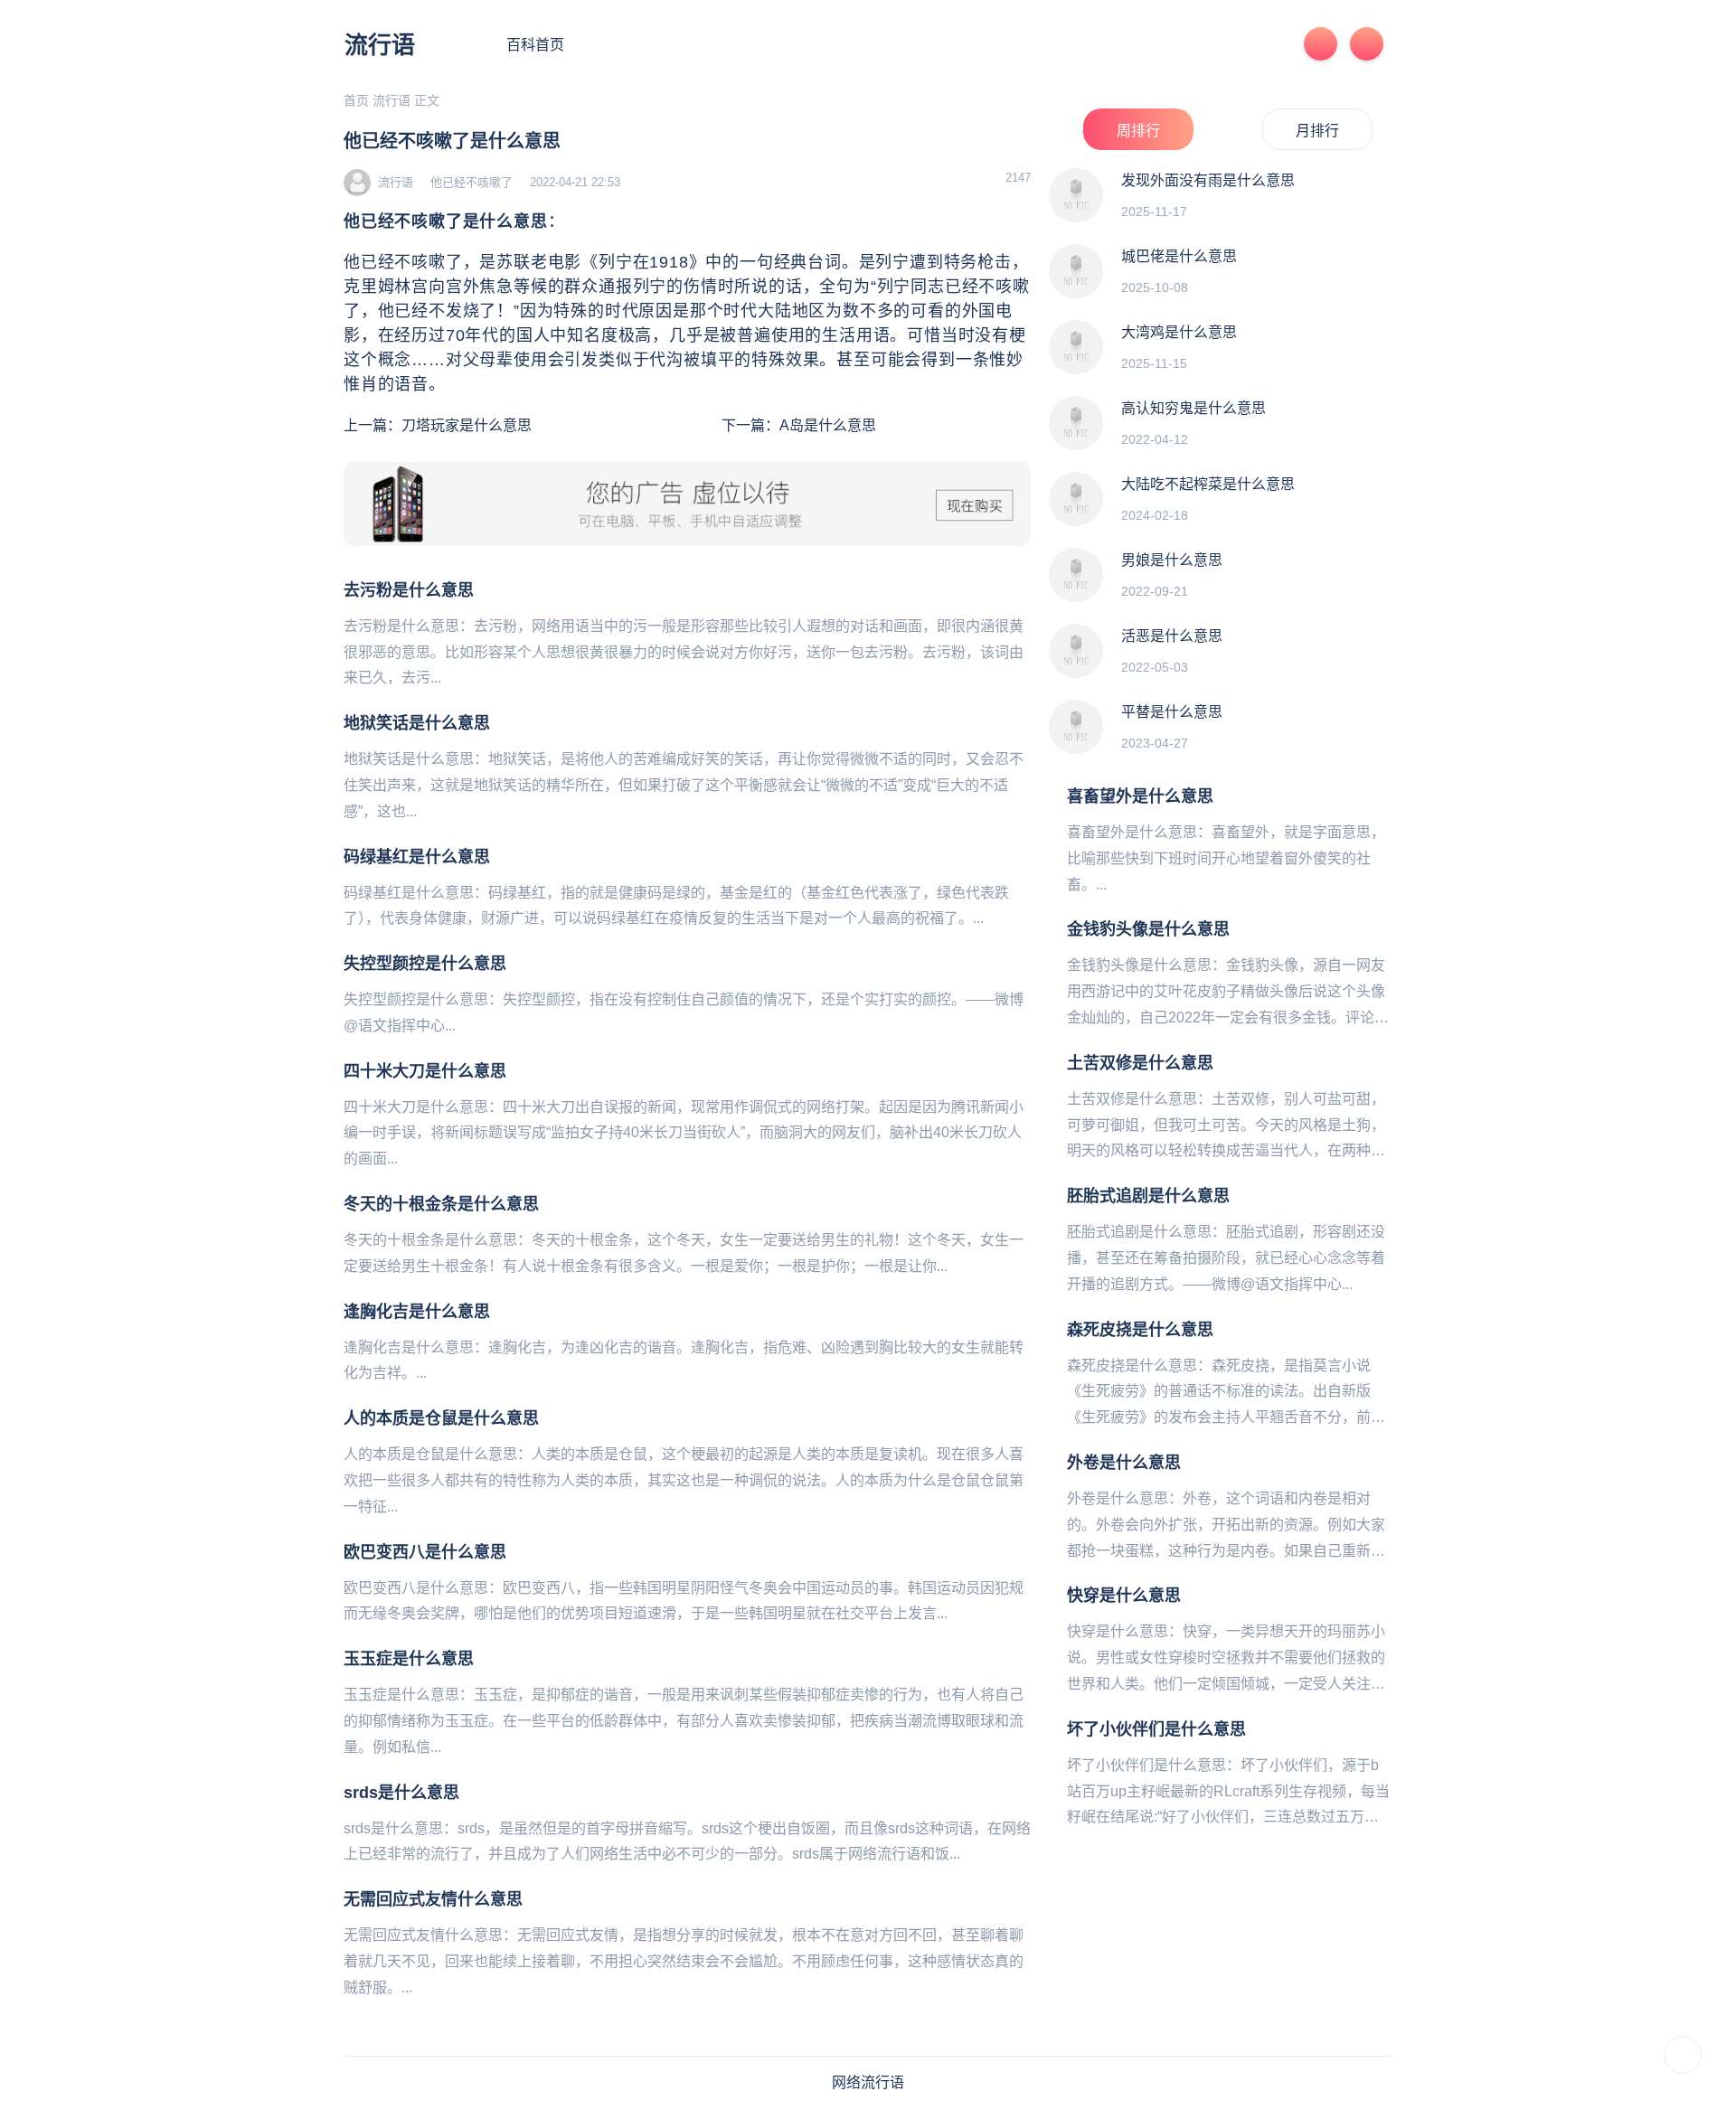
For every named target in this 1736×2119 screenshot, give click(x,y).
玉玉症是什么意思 (409, 1659)
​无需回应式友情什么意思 (433, 1899)
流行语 (380, 45)
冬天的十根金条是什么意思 (441, 1204)
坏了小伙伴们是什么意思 (1156, 1729)
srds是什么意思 (401, 1793)
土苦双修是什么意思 (1140, 1063)
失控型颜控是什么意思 (425, 964)
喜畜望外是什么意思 (1140, 796)
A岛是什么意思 (828, 425)
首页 (356, 100)
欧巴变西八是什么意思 (425, 1552)
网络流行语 (868, 2082)
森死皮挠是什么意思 (1140, 1330)
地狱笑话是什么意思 (417, 723)
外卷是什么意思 (1124, 1463)
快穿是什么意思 (1124, 1596)
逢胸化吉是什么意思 (417, 1312)
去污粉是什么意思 (409, 590)
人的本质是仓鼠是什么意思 (441, 1418)
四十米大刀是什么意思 (425, 1071)
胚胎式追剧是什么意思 (1148, 1196)
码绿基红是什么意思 (417, 857)
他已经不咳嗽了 (472, 182)
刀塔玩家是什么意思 (467, 425)
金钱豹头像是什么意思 (1148, 929)
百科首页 (535, 45)
